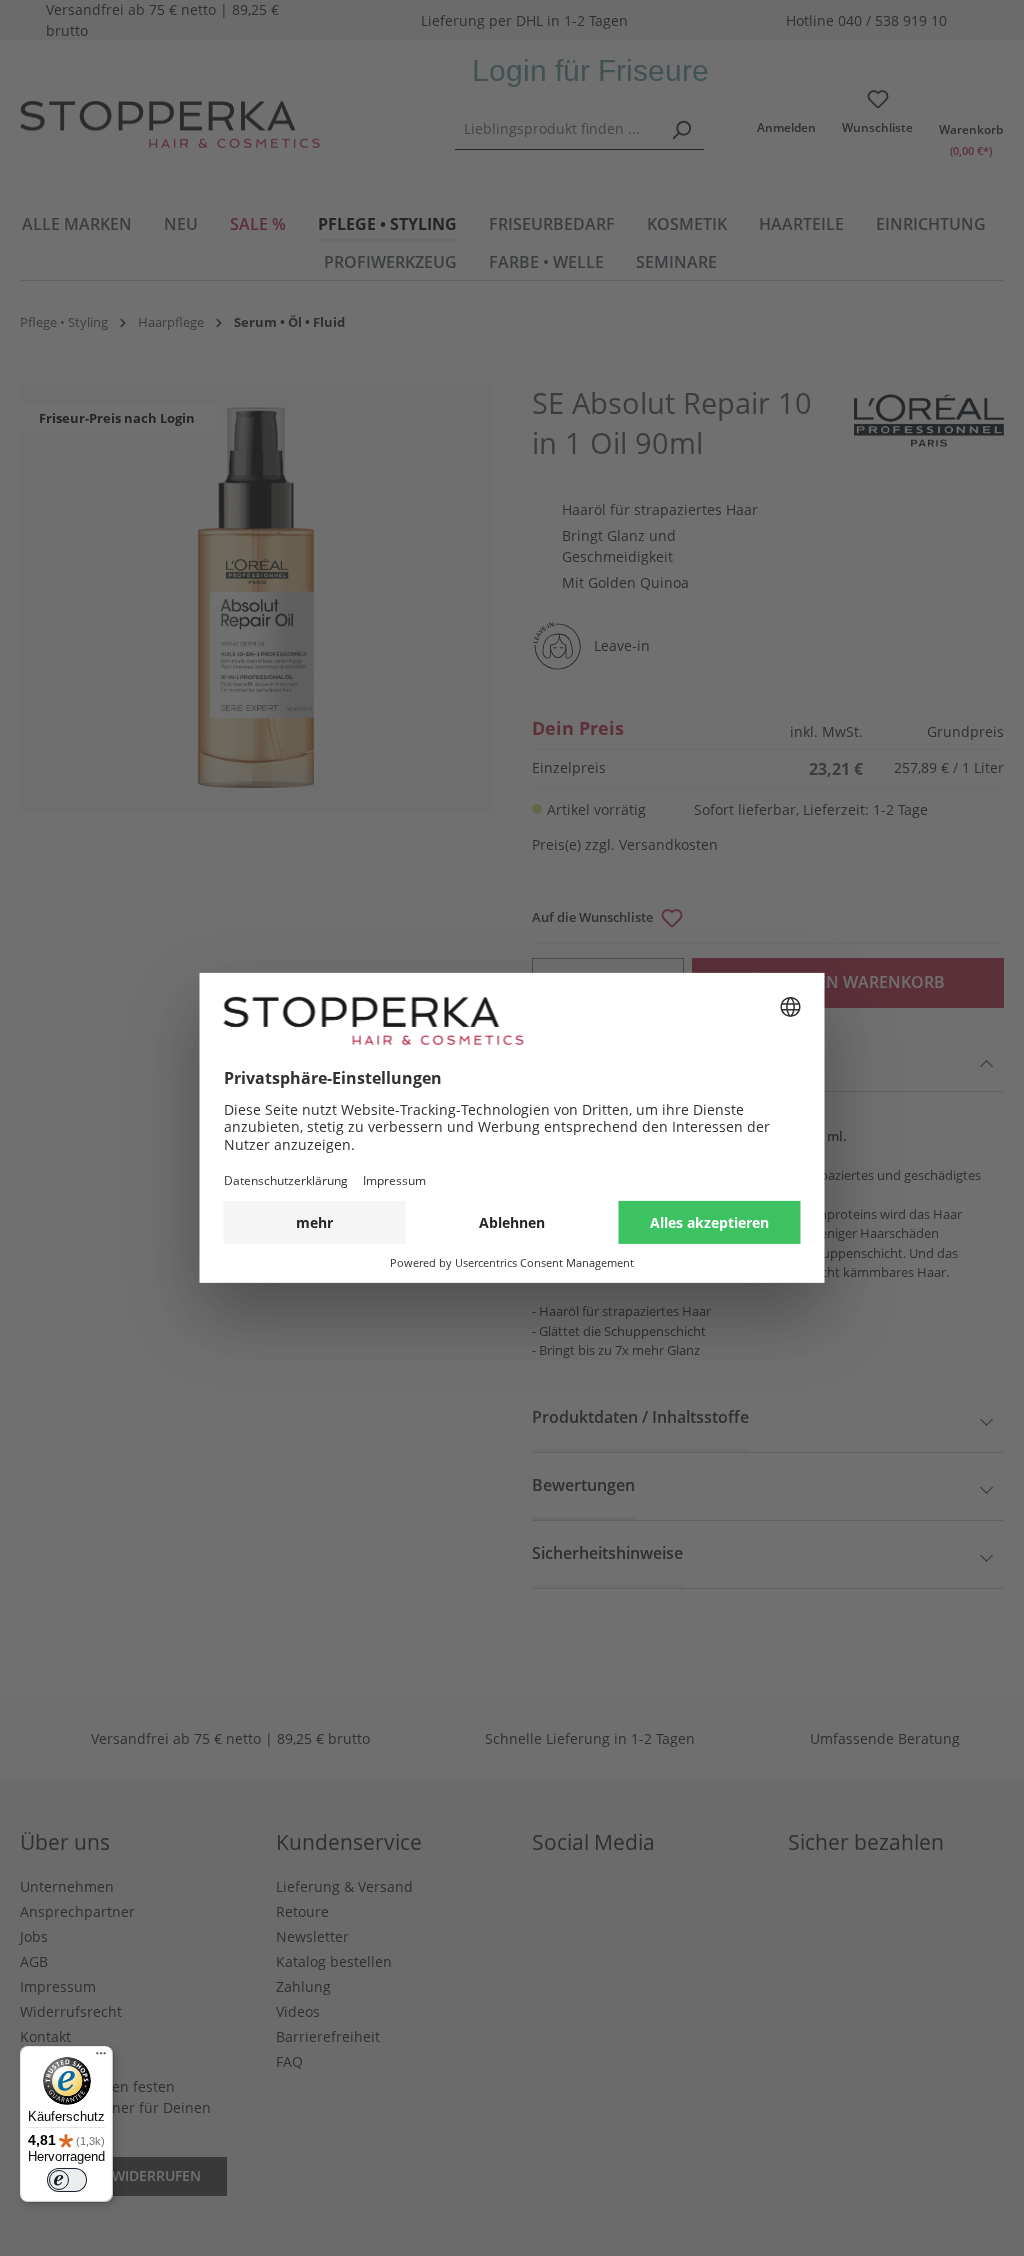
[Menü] (101, 2058)
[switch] (67, 2180)
